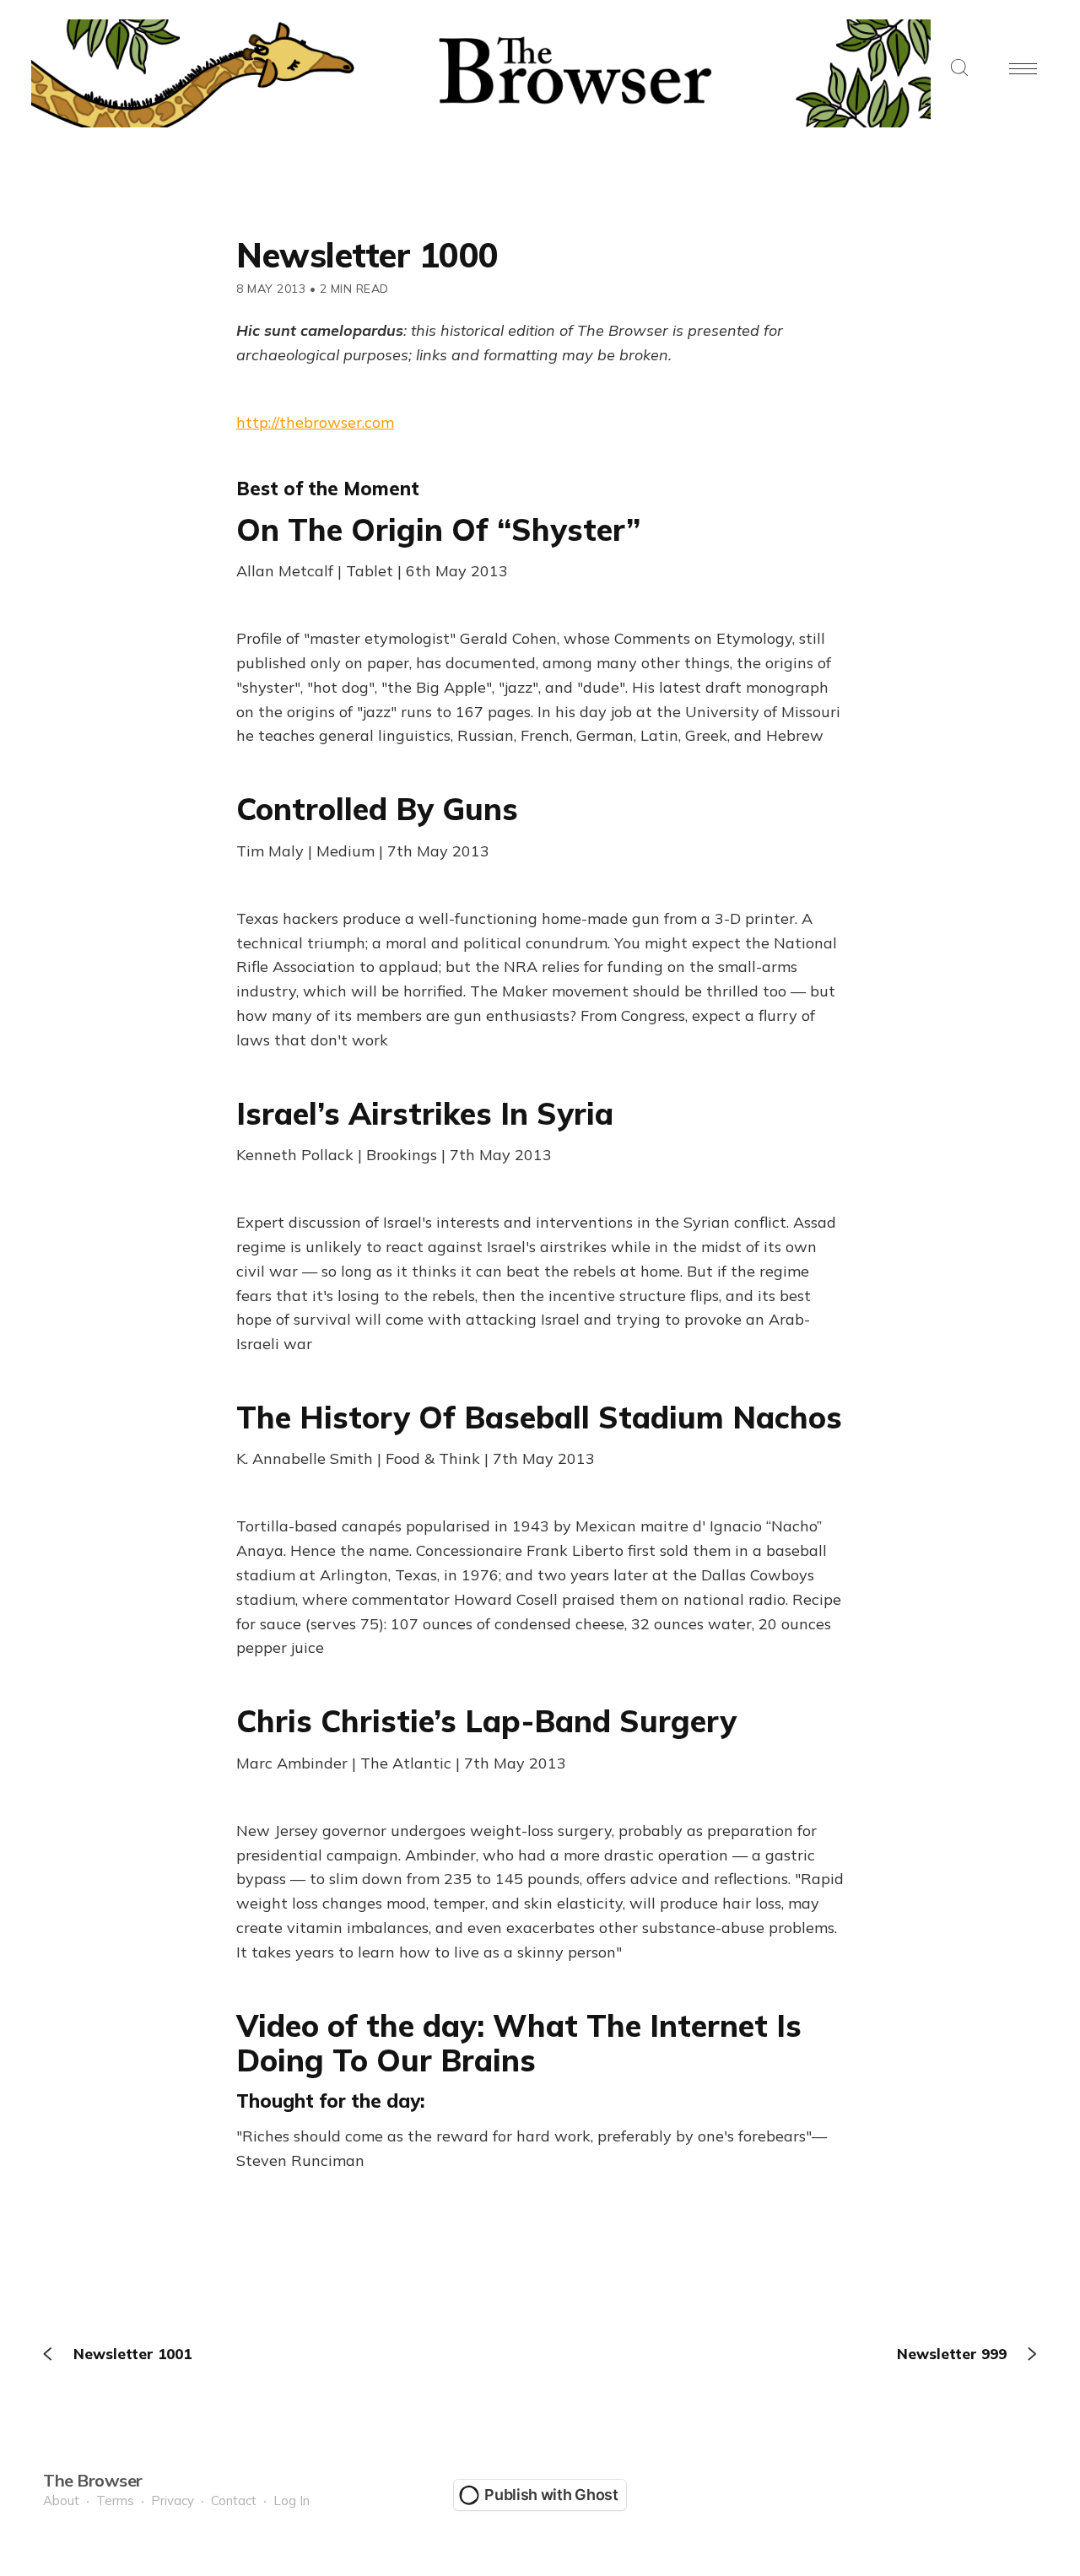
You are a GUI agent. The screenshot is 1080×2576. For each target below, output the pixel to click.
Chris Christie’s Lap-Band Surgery (486, 1721)
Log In (292, 2500)
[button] (959, 69)
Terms (115, 2500)
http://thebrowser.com (315, 422)
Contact (234, 2500)
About (61, 2500)
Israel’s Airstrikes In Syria (425, 1113)
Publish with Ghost (551, 2495)
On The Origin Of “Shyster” (438, 529)
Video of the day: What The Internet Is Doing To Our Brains (519, 2043)
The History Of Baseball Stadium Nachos (539, 1417)
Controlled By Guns (377, 809)
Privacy (173, 2500)
